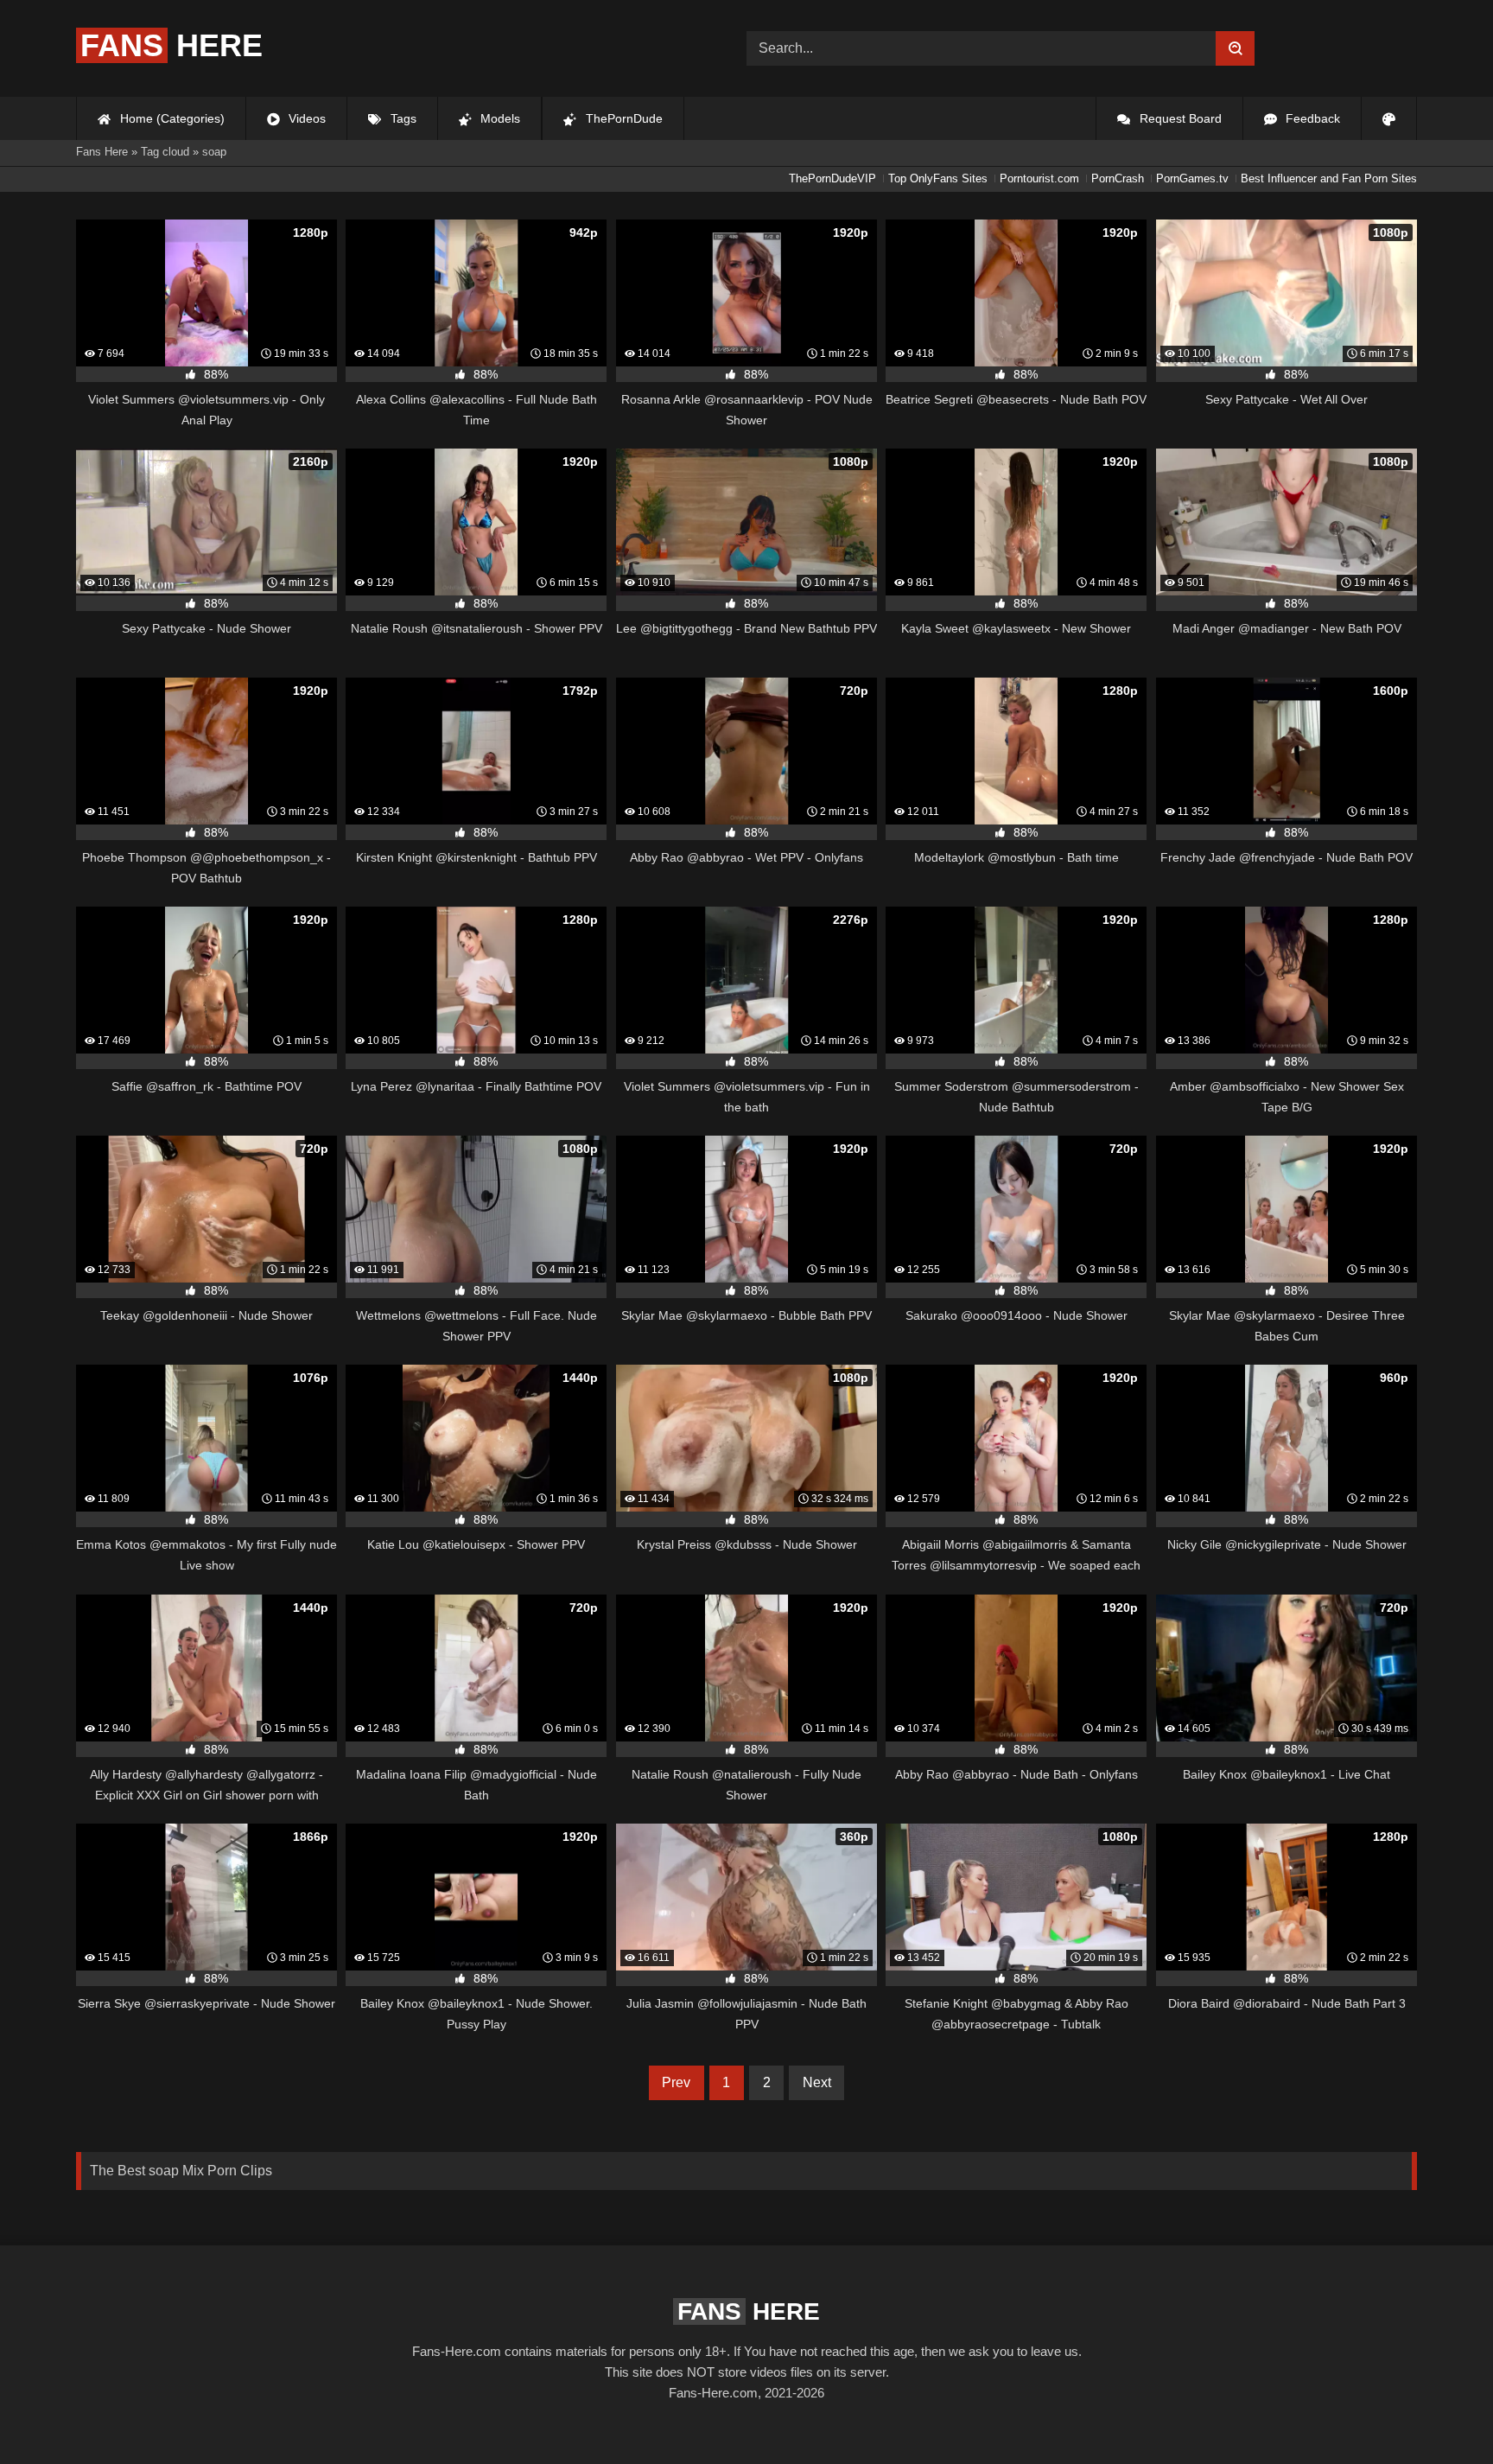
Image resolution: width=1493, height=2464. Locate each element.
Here (172, 45)
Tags (402, 118)
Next (817, 2082)
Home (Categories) (171, 118)
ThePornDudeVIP (832, 178)
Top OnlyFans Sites (938, 178)
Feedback (1311, 118)
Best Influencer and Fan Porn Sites (1329, 178)
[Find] (1235, 48)
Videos (305, 118)
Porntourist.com (1039, 178)
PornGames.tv (1192, 178)
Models (499, 118)
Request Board (1179, 118)
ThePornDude (623, 118)
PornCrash (1118, 178)
